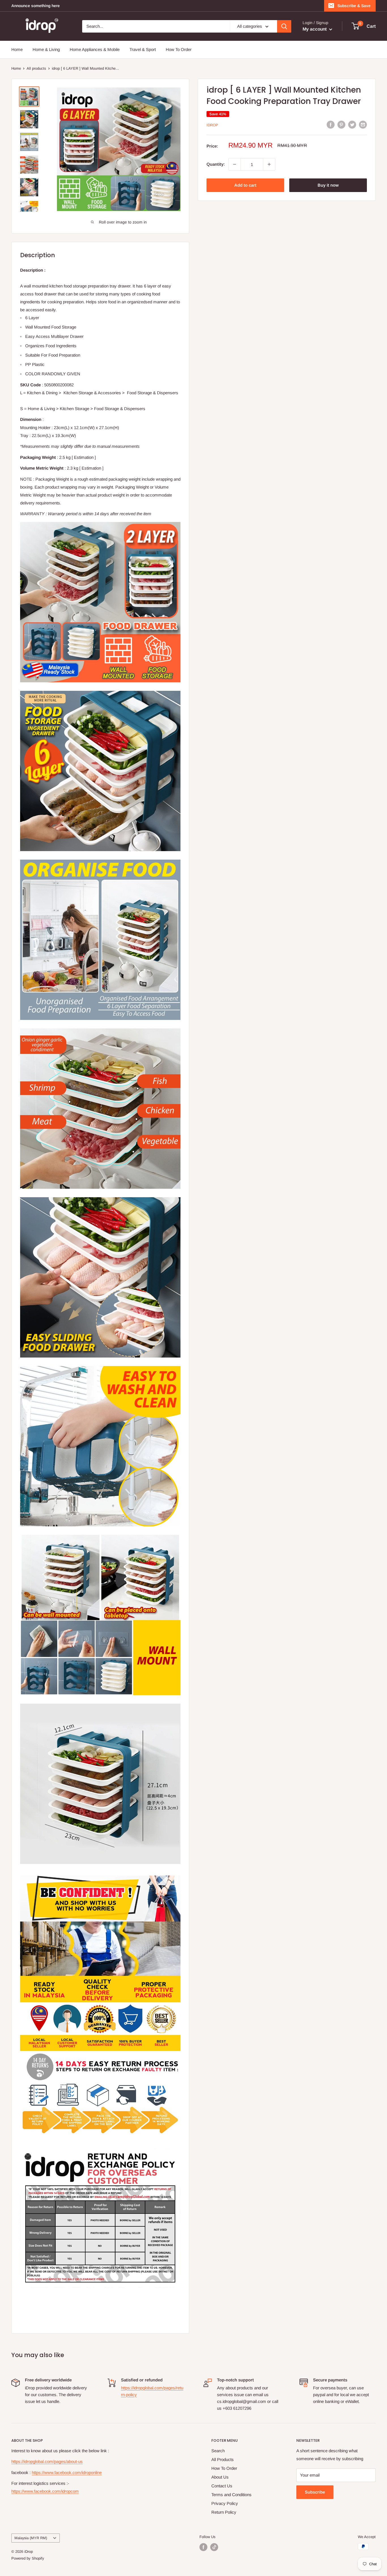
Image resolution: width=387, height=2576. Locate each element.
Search (218, 2451)
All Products (223, 2459)
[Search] (284, 26)
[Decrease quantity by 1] (235, 164)
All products (36, 68)
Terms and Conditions (231, 2495)
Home (17, 49)
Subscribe (315, 2492)
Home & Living (46, 49)
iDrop (212, 125)
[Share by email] (363, 124)
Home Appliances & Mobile (95, 49)
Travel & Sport (143, 49)
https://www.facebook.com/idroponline (67, 2472)
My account (315, 29)
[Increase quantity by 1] (269, 164)
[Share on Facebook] (331, 124)
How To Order (179, 49)
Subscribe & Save (354, 6)
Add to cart (245, 185)
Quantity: (216, 164)
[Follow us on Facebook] (203, 2547)
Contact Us (222, 2486)
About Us (220, 2477)
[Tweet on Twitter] (352, 124)
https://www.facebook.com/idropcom (45, 2491)
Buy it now (328, 185)
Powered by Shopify (28, 2558)
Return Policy (224, 2512)
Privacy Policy (225, 2503)
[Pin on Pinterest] (341, 124)
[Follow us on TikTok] (214, 2547)
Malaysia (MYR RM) (31, 2538)
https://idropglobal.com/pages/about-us (47, 2461)
